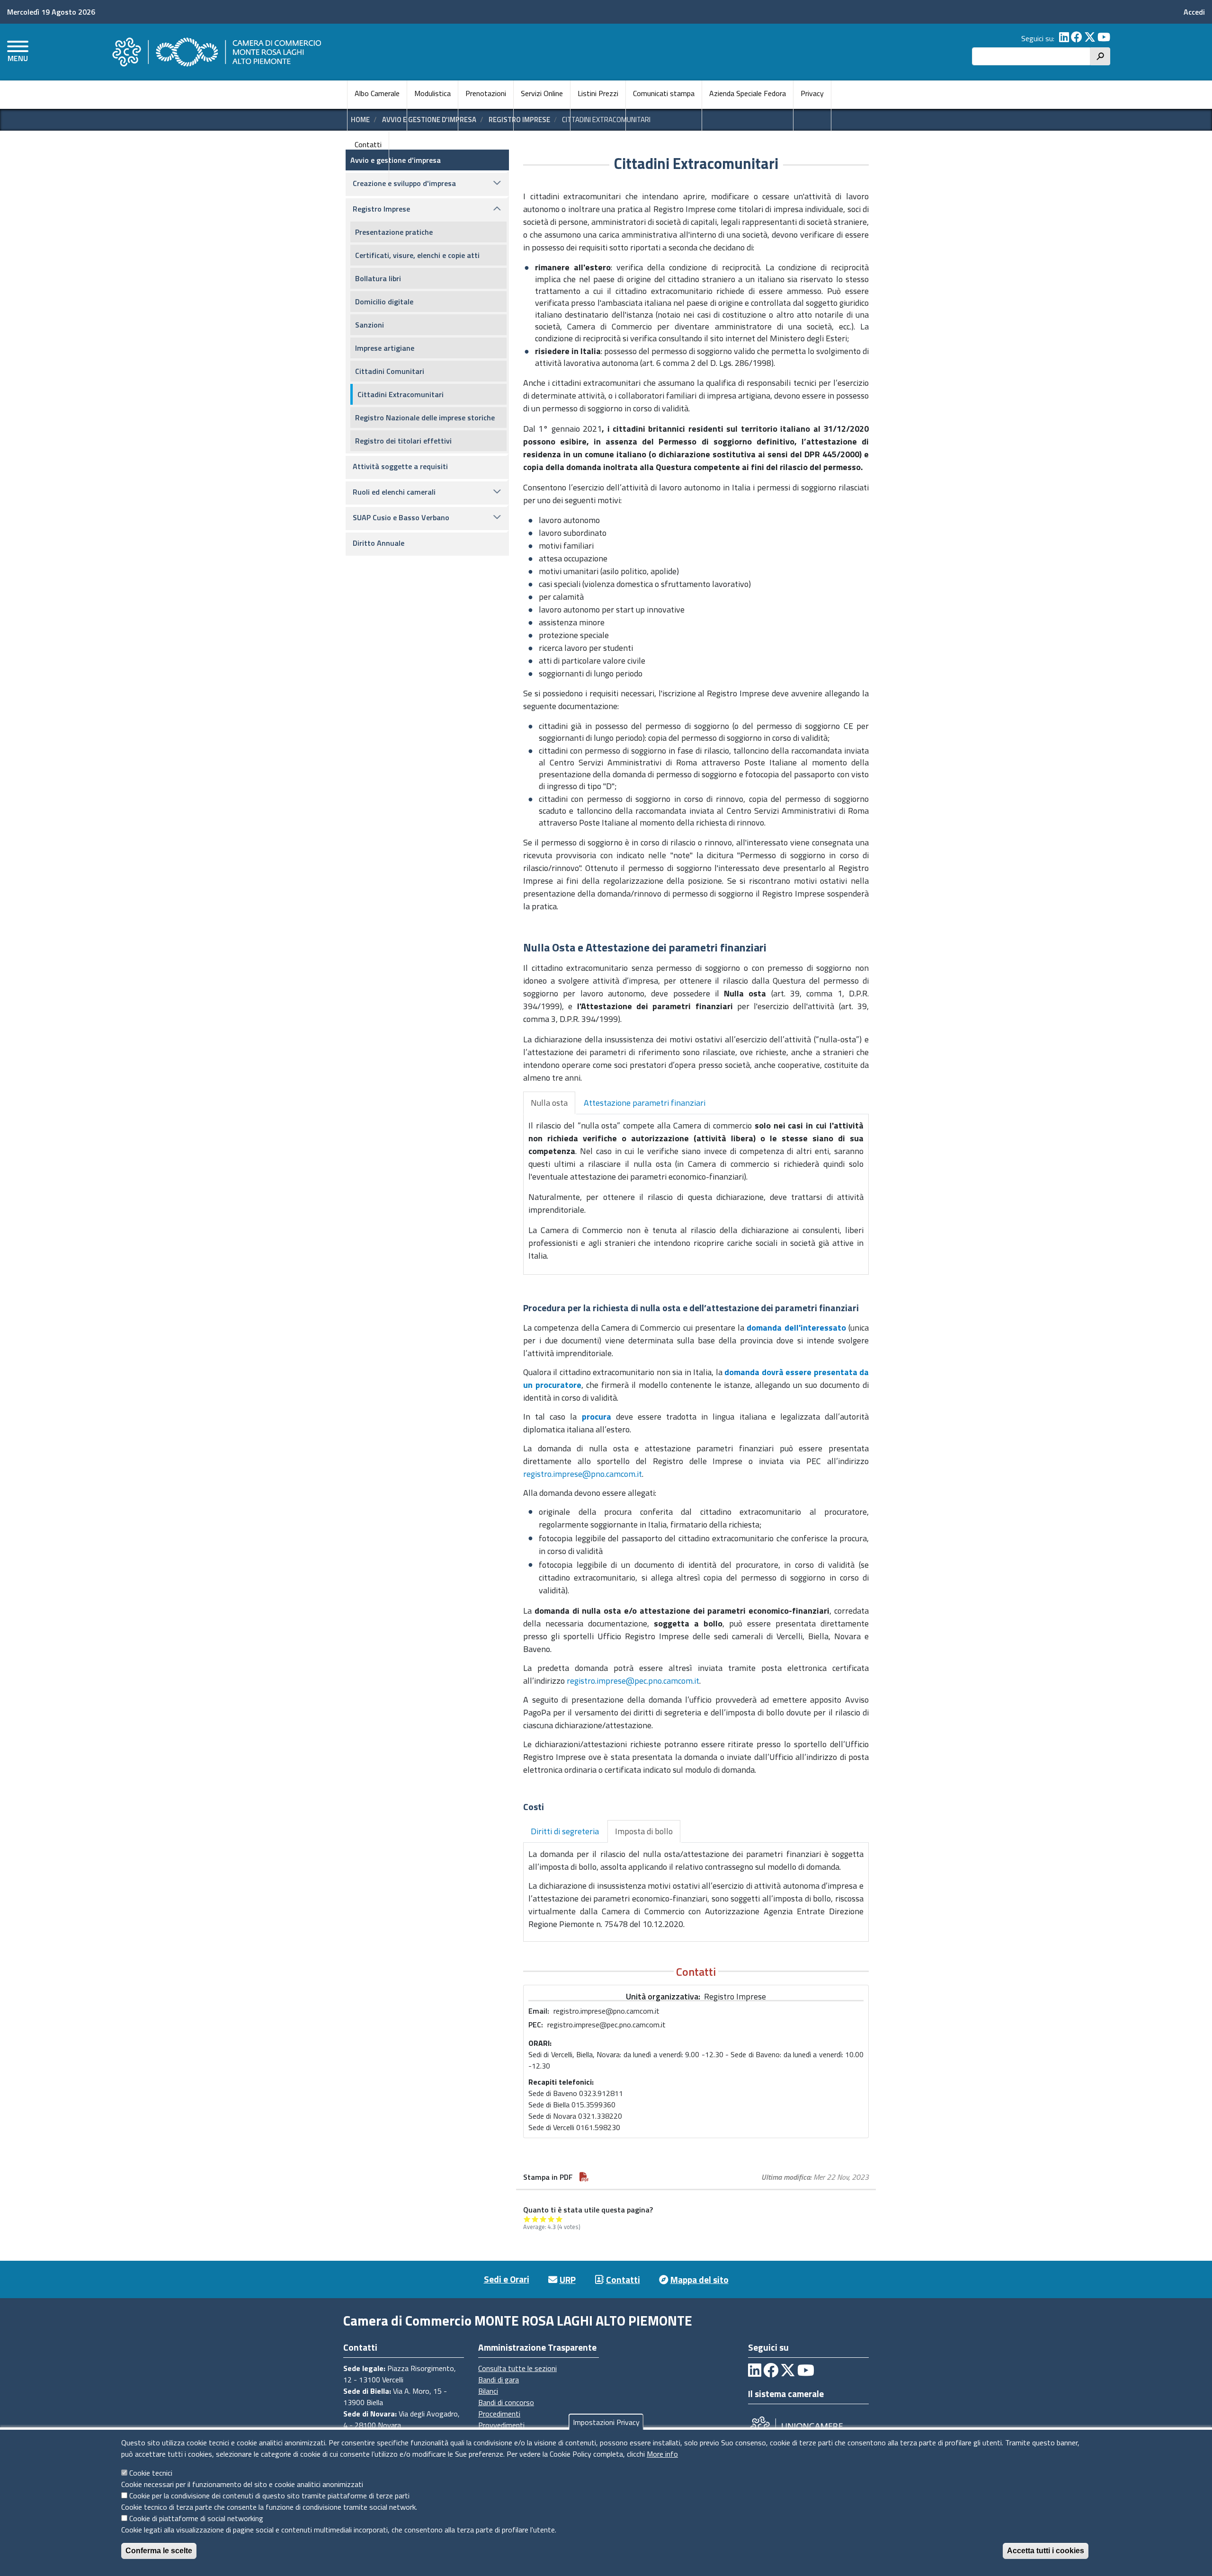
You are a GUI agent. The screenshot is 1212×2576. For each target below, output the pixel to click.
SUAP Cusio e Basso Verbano (401, 517)
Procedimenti (499, 2414)
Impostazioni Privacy (606, 2422)
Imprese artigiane (385, 348)
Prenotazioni (486, 93)
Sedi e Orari (507, 2279)
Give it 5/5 (559, 2219)
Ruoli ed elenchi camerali (394, 492)
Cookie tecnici (151, 2473)
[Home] (215, 52)
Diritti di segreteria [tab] (565, 1831)
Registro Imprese (381, 209)
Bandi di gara (499, 2380)
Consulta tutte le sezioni (517, 2368)
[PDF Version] (584, 2177)
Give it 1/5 (527, 2219)
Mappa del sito (700, 2279)
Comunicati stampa (664, 93)
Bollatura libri (378, 278)
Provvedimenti (501, 2425)
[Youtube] (1104, 38)
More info (662, 2454)
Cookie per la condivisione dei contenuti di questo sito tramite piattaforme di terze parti (269, 2496)
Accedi (1194, 12)
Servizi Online (542, 93)
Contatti (368, 144)
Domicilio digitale (384, 302)
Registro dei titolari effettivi (403, 441)
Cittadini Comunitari (390, 371)
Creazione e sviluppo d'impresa (404, 183)
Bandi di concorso (506, 2402)
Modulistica (432, 93)
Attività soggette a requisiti (400, 466)
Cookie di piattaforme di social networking (196, 2518)
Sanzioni (370, 325)
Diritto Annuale (379, 543)
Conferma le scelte (159, 2551)
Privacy (812, 93)
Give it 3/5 (543, 2219)
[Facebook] (1077, 38)
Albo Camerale (377, 93)
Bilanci (488, 2391)
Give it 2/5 (535, 2219)
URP (568, 2279)
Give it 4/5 (551, 2219)
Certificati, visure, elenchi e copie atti (417, 255)
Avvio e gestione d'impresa (396, 160)
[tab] (549, 1103)
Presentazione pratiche (394, 232)
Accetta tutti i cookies (1046, 2551)
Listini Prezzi (598, 93)
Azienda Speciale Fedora (748, 93)
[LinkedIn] (1064, 38)
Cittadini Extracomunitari (401, 394)
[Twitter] (1090, 38)
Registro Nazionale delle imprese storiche (425, 417)
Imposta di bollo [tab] (644, 1831)
